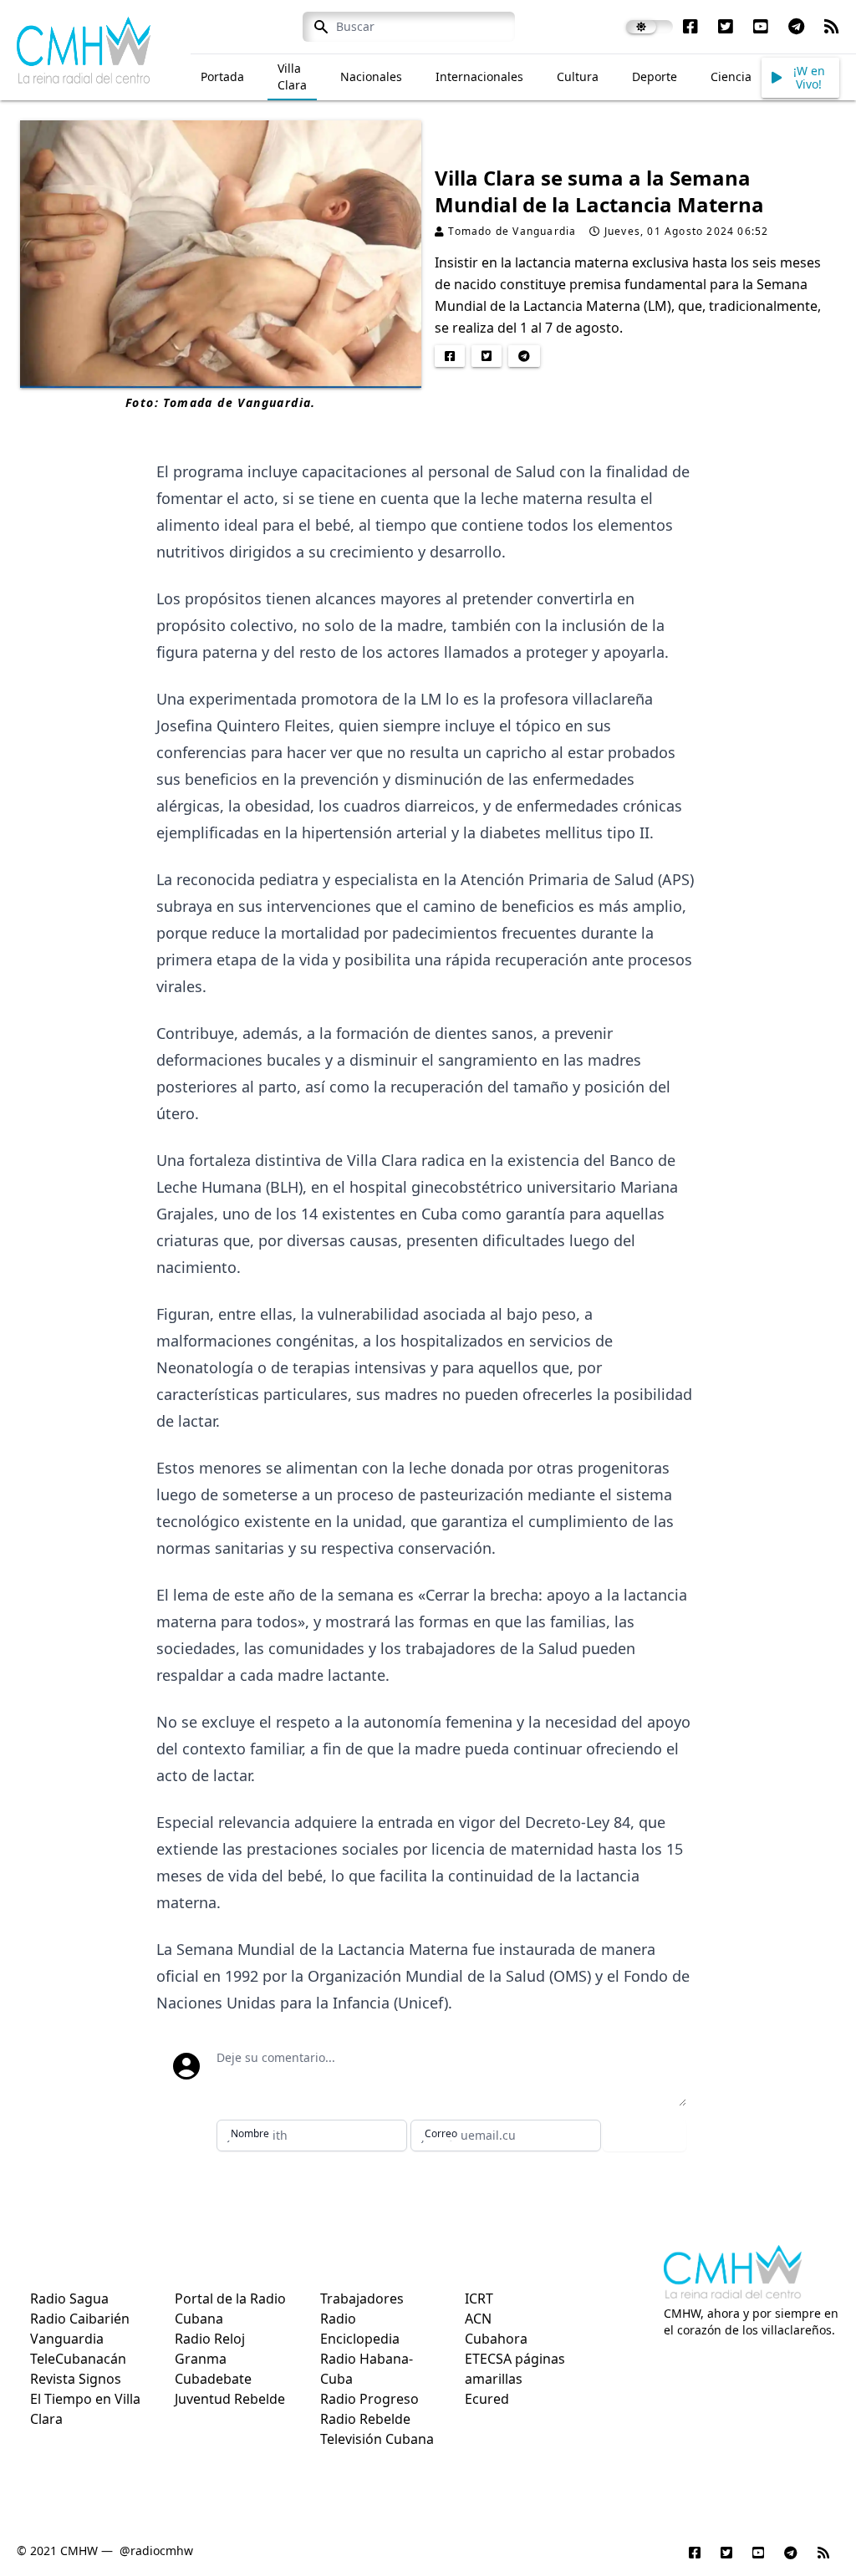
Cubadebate (213, 2379)
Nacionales (371, 76)
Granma (201, 2359)
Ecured (487, 2399)
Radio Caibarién (80, 2319)
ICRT (479, 2299)
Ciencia (731, 76)
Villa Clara (292, 76)
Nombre (250, 2134)
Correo (441, 2134)
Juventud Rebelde (230, 2399)
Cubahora (496, 2339)
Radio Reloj (210, 2339)
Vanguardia (67, 2339)
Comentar (645, 2135)
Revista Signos (76, 2379)
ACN (478, 2319)
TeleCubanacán (78, 2359)
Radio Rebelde (365, 2419)
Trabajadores (362, 2299)
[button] (800, 78)
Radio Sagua (69, 2299)
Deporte (655, 76)
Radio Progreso (369, 2399)
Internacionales (479, 76)
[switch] (650, 27)
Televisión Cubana (377, 2439)
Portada (222, 76)
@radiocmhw (156, 2551)
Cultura (578, 76)
